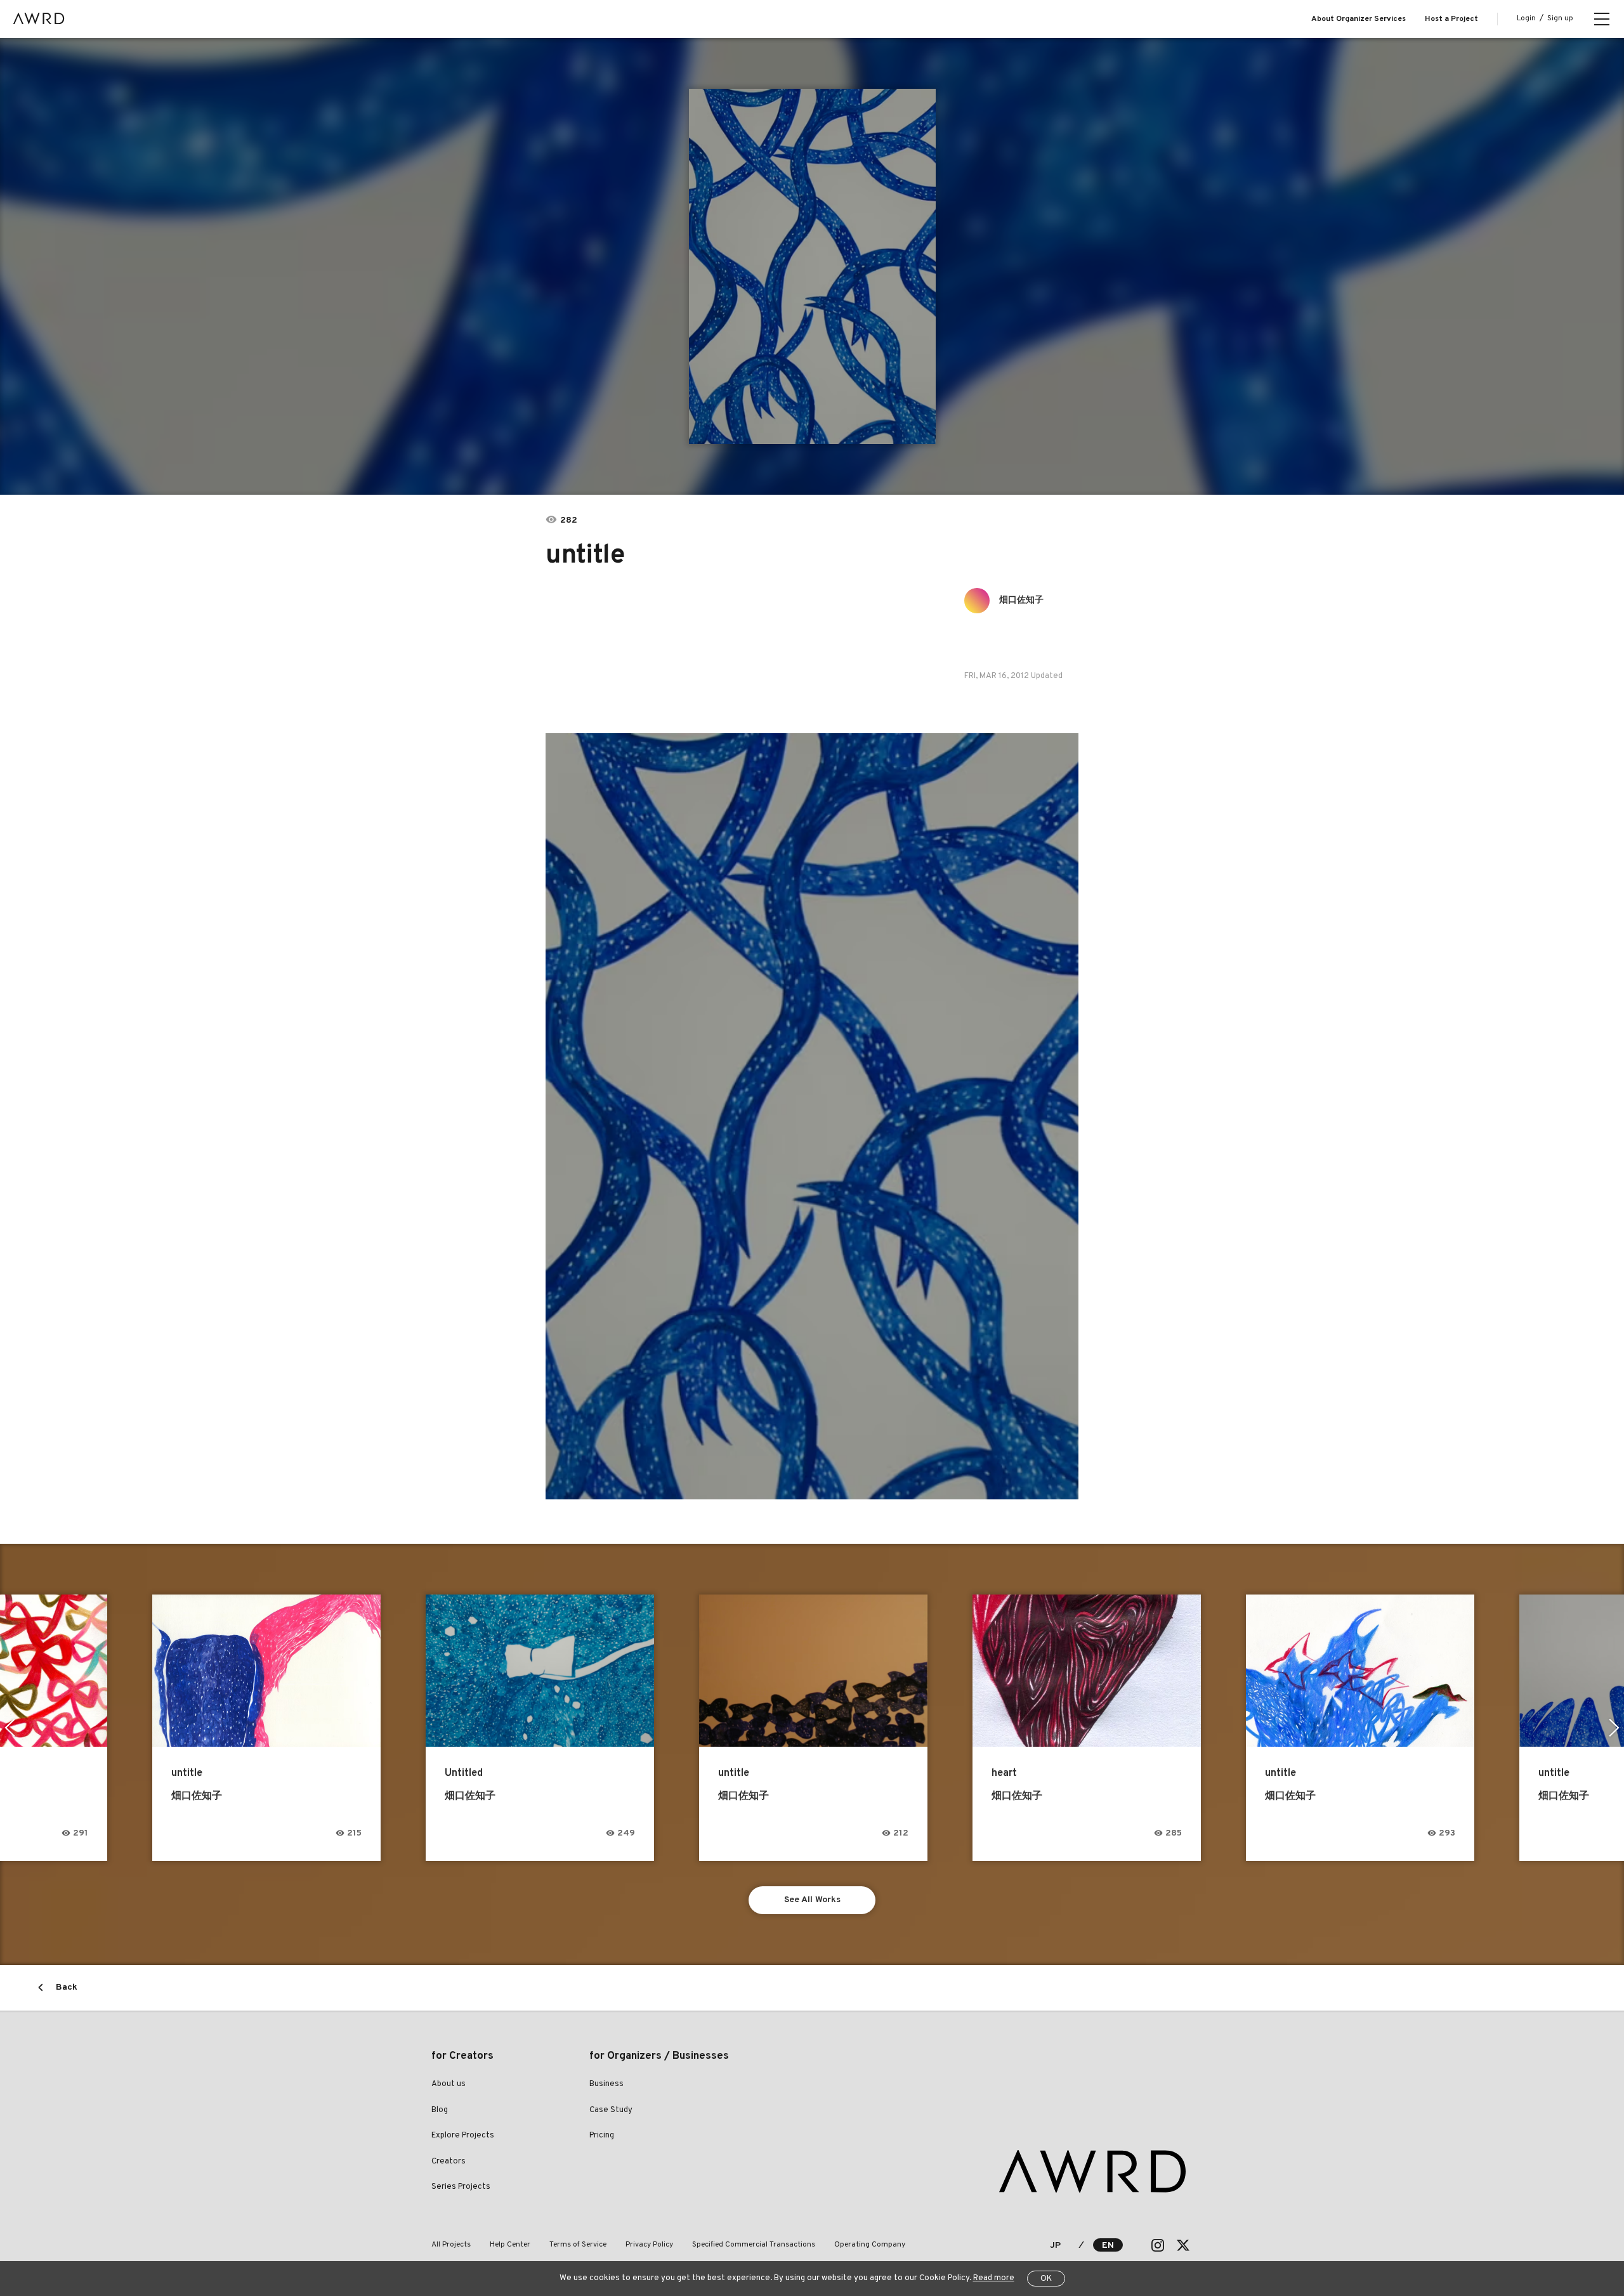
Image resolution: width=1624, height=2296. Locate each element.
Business (606, 2084)
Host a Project (1451, 19)
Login (1526, 18)
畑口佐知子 (1021, 600)
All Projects (451, 2245)
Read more (994, 2278)
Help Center (510, 2245)
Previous (10, 1728)
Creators (449, 2162)
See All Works (812, 1900)
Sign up (1560, 18)
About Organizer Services (1359, 19)
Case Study (611, 2110)
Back (67, 1987)
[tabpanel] (812, 266)
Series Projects (461, 2187)
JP (1055, 2246)
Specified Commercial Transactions (754, 2245)
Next (1614, 1728)
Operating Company (870, 2245)
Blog (440, 2110)
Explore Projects (463, 2136)
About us (449, 2084)
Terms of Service (578, 2245)
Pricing (602, 2136)
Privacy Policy (649, 2245)
